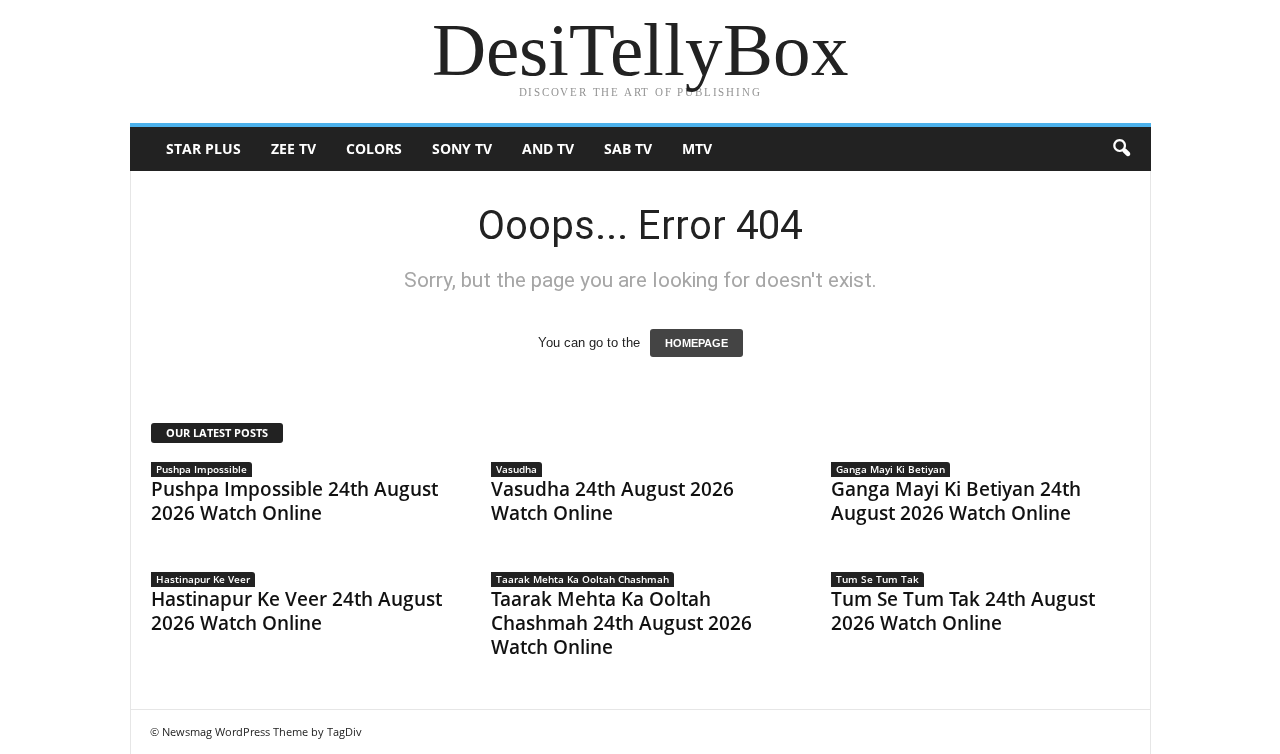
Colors (374, 148)
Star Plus (203, 148)
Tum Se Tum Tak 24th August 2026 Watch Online (963, 611)
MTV (697, 148)
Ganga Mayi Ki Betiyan (890, 469)
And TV (548, 148)
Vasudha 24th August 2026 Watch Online (612, 501)
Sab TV (628, 148)
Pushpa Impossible (201, 469)
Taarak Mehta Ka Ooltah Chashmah (582, 579)
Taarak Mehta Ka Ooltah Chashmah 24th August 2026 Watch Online (621, 623)
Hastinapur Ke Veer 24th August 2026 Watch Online (296, 611)
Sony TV (462, 148)
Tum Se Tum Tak (877, 579)
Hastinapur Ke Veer (203, 579)
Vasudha (516, 469)
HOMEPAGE (696, 343)
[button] (1121, 149)
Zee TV (293, 148)
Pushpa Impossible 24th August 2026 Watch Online (294, 501)
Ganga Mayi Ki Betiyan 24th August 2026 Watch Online (956, 501)
